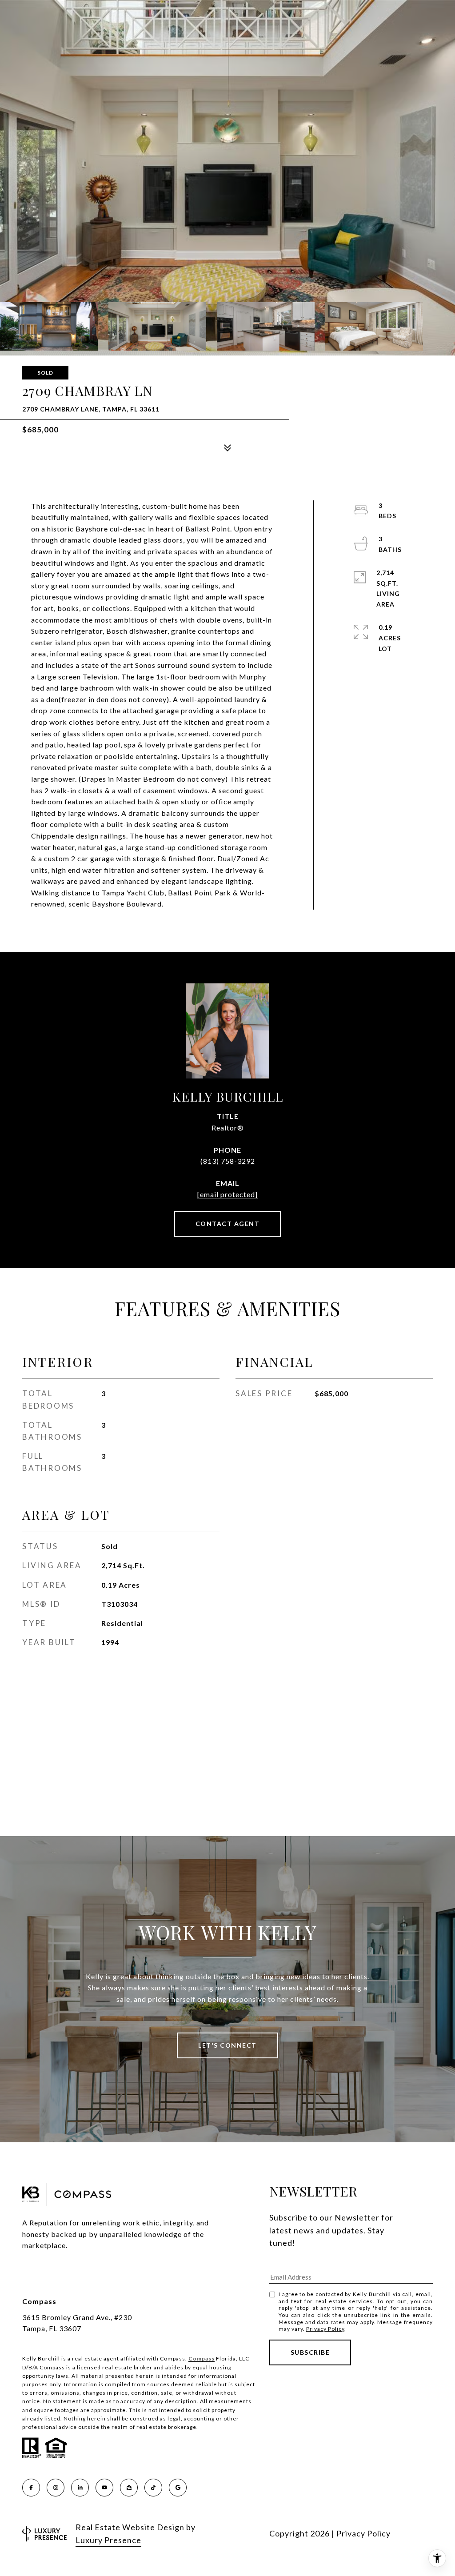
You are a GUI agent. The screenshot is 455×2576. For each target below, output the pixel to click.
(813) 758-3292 (228, 1161)
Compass (202, 2358)
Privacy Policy (325, 2329)
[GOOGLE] (178, 2488)
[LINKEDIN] (80, 2488)
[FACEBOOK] (31, 2488)
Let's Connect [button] (227, 2045)
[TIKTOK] (153, 2488)
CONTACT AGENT (228, 1224)
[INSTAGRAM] (56, 2488)
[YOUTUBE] (104, 2488)
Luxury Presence (108, 2540)
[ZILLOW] (129, 2488)
